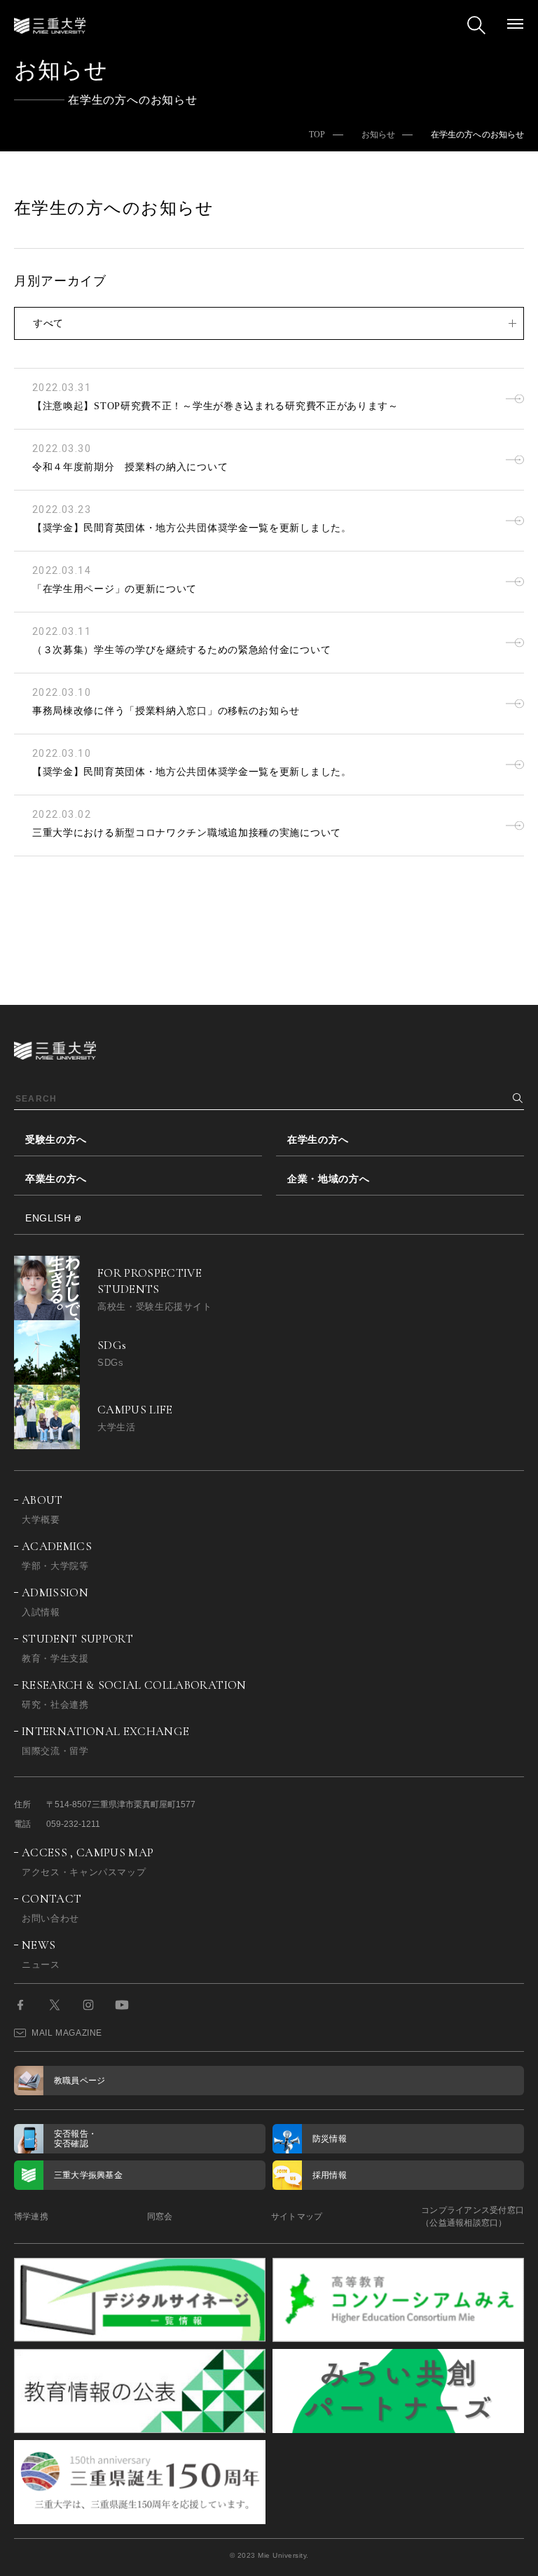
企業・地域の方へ (329, 1179)
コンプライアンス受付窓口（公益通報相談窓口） (473, 2217)
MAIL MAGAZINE (67, 2033)
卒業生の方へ (56, 1179)
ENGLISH (48, 1218)
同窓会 (160, 2217)
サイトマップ (297, 2217)
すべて (48, 323)
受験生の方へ (56, 1139)
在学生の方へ (318, 1139)
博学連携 (31, 2217)
